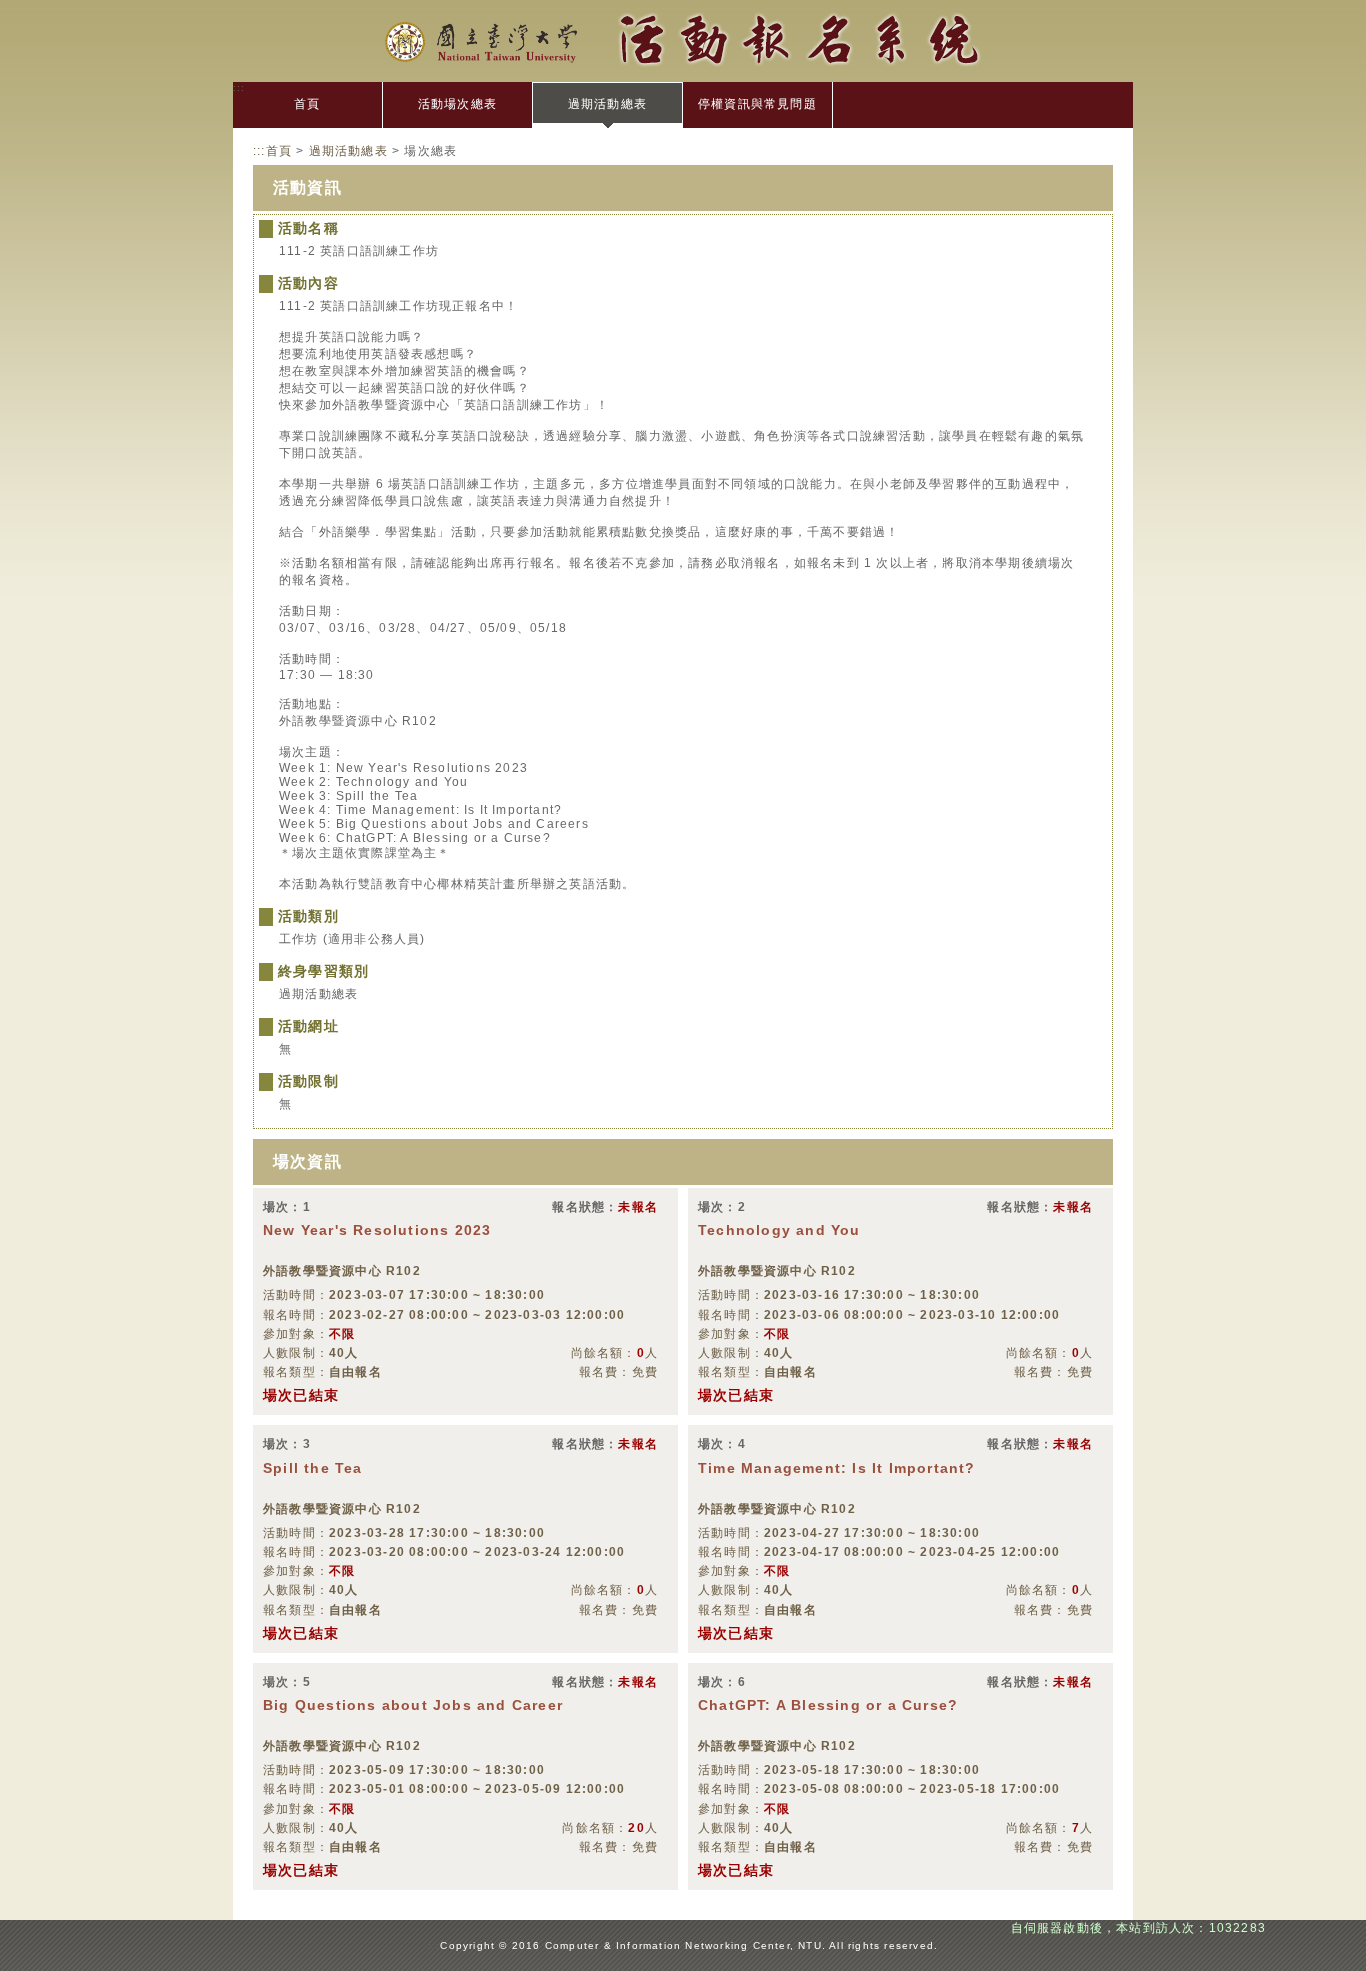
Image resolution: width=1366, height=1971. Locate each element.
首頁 (307, 104)
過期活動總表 (607, 104)
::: (239, 87)
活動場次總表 (457, 104)
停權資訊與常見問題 (757, 104)
